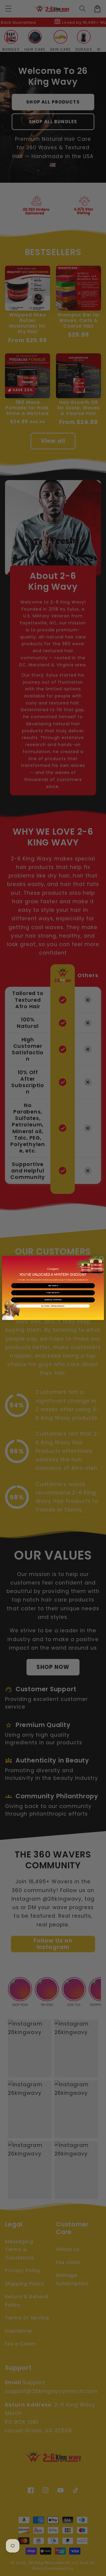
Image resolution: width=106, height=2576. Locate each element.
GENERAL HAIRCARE (53, 1300)
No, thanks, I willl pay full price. (53, 1306)
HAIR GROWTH (53, 1293)
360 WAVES (53, 1286)
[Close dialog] (101, 1259)
